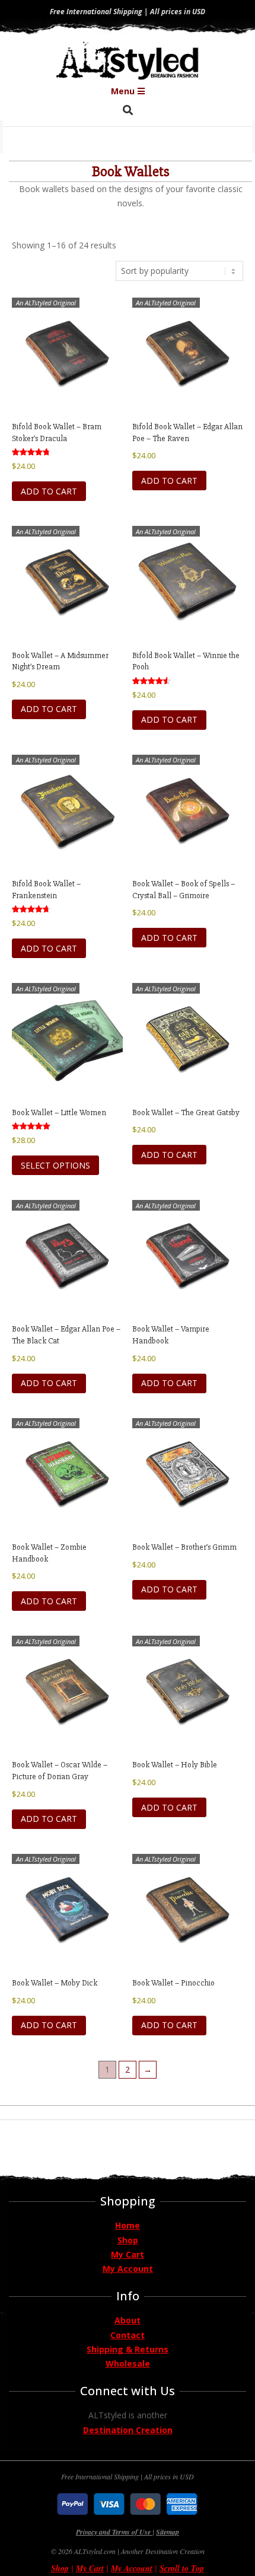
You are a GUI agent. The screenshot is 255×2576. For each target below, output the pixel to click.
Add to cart (49, 491)
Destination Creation (128, 2430)
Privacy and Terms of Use (114, 2532)
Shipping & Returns (128, 2349)
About (128, 2320)
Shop (128, 2240)
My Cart (128, 2254)
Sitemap (168, 2532)
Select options (55, 1165)
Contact (128, 2335)
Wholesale (128, 2363)
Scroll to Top (182, 2568)
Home (128, 2225)
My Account (128, 2269)
